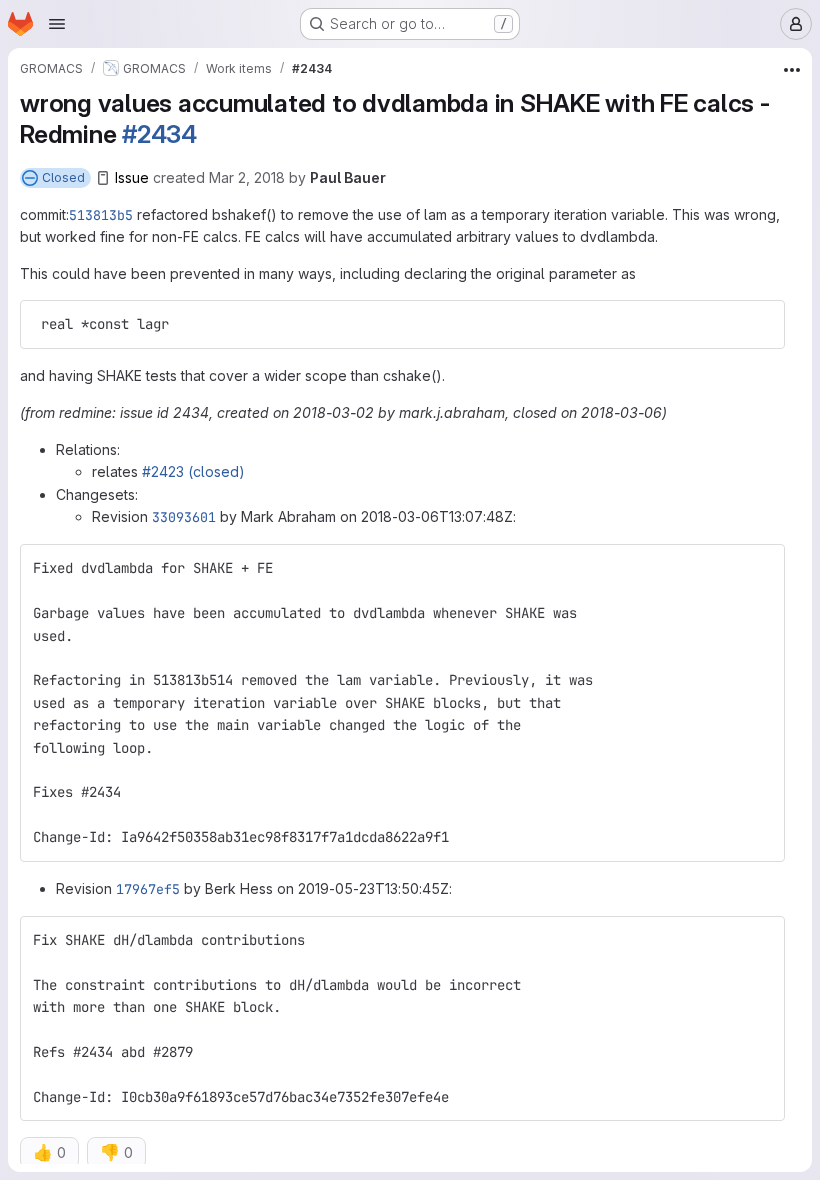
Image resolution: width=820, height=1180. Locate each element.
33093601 (184, 517)
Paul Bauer (348, 177)
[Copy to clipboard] (761, 324)
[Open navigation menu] (57, 24)
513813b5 (101, 215)
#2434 (159, 134)
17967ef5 (148, 889)
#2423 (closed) (193, 471)
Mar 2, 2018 (247, 177)
